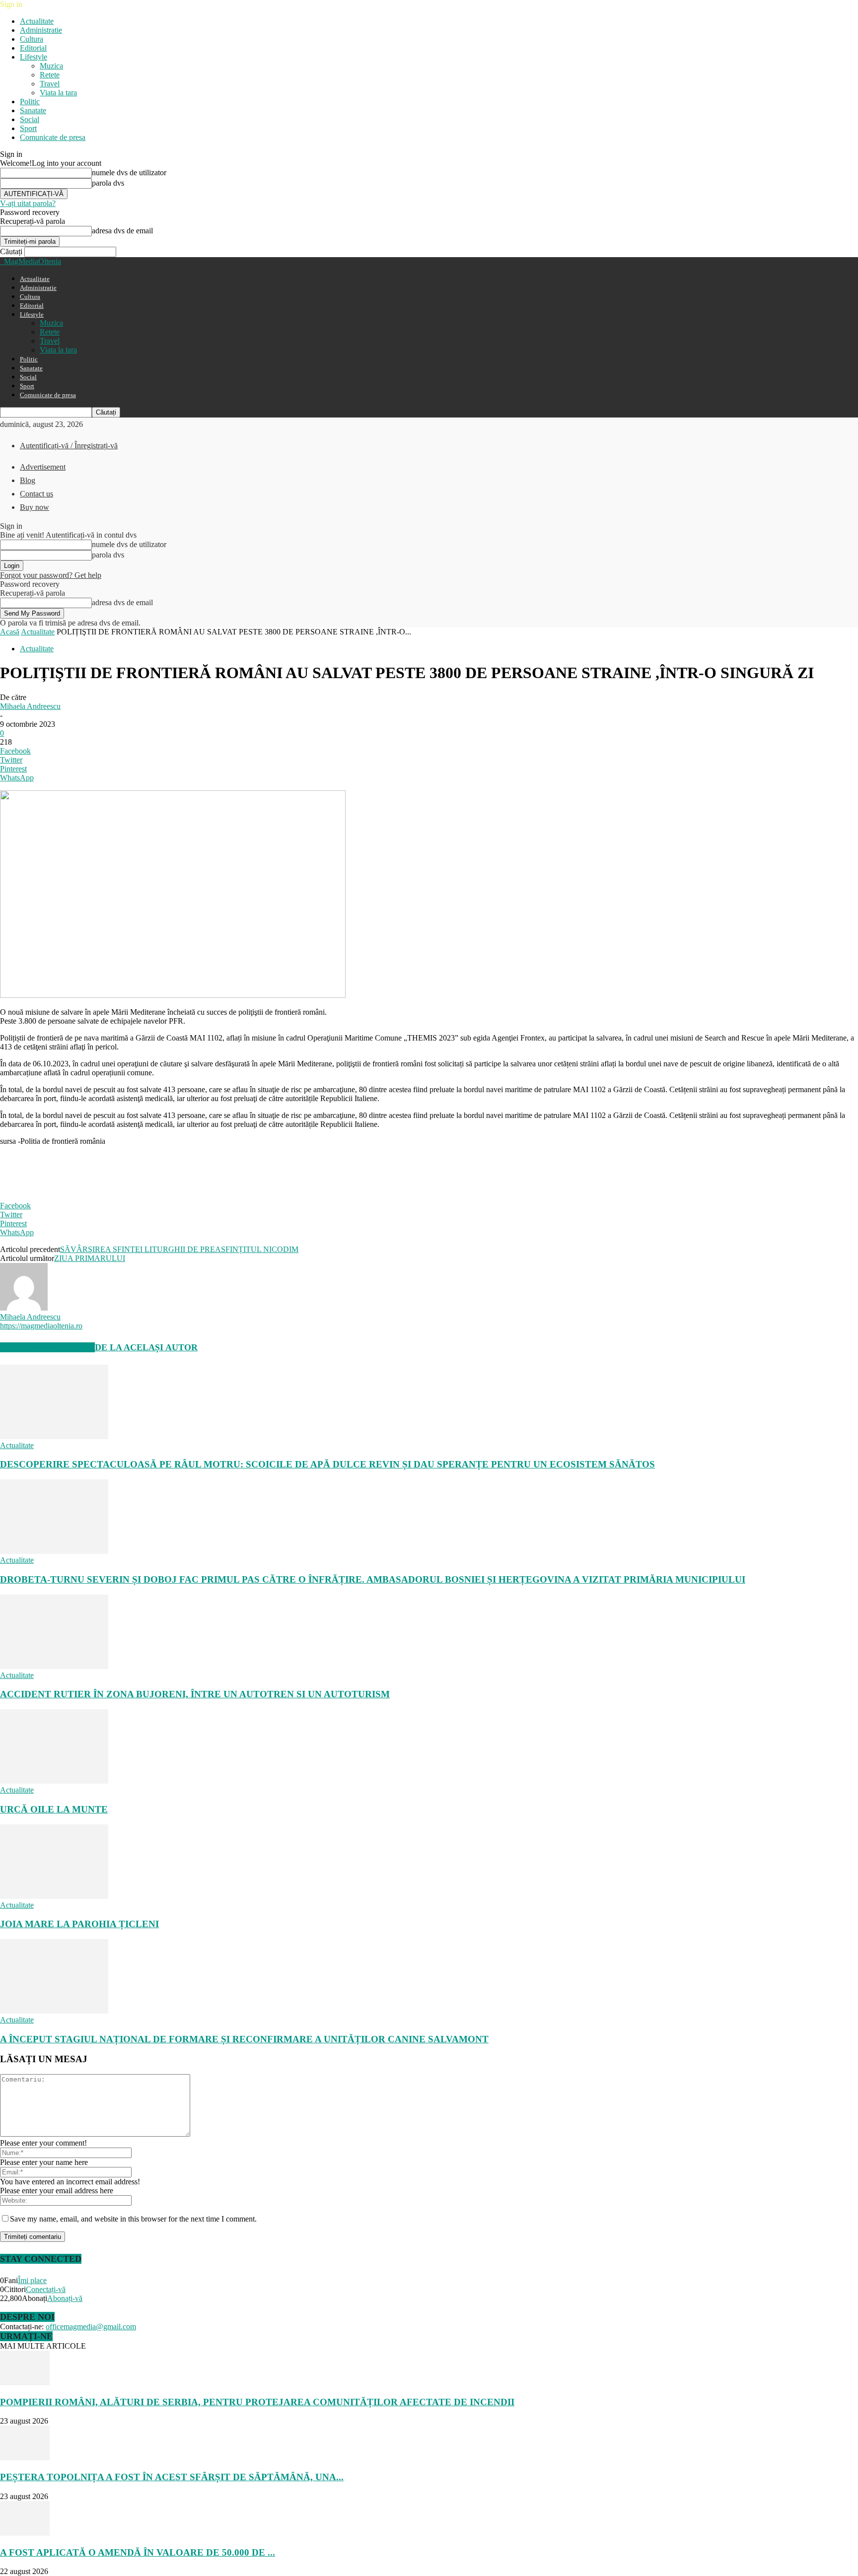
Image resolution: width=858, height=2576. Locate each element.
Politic (30, 102)
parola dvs (108, 183)
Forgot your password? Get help (51, 575)
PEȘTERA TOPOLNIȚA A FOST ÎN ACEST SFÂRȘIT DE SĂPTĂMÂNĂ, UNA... (172, 2477)
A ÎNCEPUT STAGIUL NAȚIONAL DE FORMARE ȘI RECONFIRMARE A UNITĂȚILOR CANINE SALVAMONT (244, 2039)
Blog (28, 480)
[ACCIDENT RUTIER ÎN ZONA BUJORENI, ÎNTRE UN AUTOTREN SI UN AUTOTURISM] (54, 1666)
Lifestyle (34, 57)
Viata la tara (58, 93)
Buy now (35, 507)
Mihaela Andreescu (30, 706)
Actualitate (37, 21)
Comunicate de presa (53, 137)
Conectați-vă (46, 2289)
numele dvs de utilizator (129, 173)
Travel (50, 84)
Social (30, 119)
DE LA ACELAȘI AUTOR (146, 1347)
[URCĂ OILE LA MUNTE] (54, 1781)
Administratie (41, 30)
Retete (50, 75)
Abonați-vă (65, 2298)
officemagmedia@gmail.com (91, 2327)
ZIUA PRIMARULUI (90, 1258)
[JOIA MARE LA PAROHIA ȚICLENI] (54, 1896)
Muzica (51, 66)
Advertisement (43, 467)
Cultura (32, 39)
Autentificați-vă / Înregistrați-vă (69, 446)
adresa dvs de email (122, 231)
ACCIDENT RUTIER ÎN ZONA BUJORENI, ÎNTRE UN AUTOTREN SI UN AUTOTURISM (195, 1694)
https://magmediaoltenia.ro (41, 1326)
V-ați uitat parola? (28, 203)
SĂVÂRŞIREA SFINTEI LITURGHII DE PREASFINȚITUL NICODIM (179, 1249)
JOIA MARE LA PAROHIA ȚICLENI (79, 1924)
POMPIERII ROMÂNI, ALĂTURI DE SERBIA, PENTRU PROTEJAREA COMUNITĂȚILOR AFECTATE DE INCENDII (257, 2402)
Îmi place (32, 2280)
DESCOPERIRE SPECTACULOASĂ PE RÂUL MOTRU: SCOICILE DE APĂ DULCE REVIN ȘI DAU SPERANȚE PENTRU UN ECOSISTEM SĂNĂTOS (327, 1464)
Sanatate (33, 110)
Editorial (33, 48)
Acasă (10, 632)
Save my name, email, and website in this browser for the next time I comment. (133, 2219)
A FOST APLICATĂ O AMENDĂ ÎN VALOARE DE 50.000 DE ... (138, 2552)
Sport (28, 128)
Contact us (36, 494)
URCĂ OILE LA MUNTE (54, 1809)
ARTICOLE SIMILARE (47, 1347)
